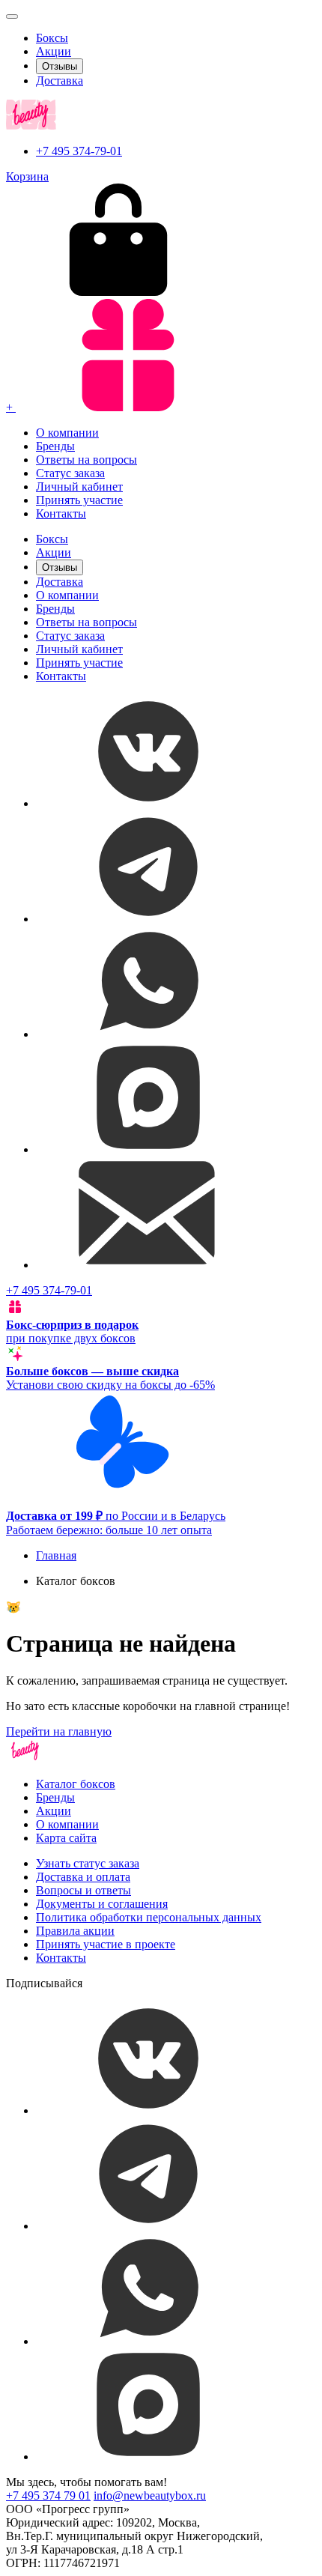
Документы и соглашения (102, 1904)
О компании (67, 433)
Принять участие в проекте (106, 1944)
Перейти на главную (59, 1731)
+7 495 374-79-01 (79, 151)
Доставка (60, 81)
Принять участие (79, 500)
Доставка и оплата (83, 1877)
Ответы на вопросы (86, 460)
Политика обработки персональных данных (149, 1917)
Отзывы (60, 66)
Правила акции (75, 1931)
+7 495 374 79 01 (48, 2495)
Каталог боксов (76, 1784)
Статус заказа (70, 473)
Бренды (55, 446)
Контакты (61, 513)
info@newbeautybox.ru (150, 2495)
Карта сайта (66, 1838)
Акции (54, 51)
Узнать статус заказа (88, 1863)
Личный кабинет (79, 487)
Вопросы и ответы (83, 1890)
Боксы (52, 38)
